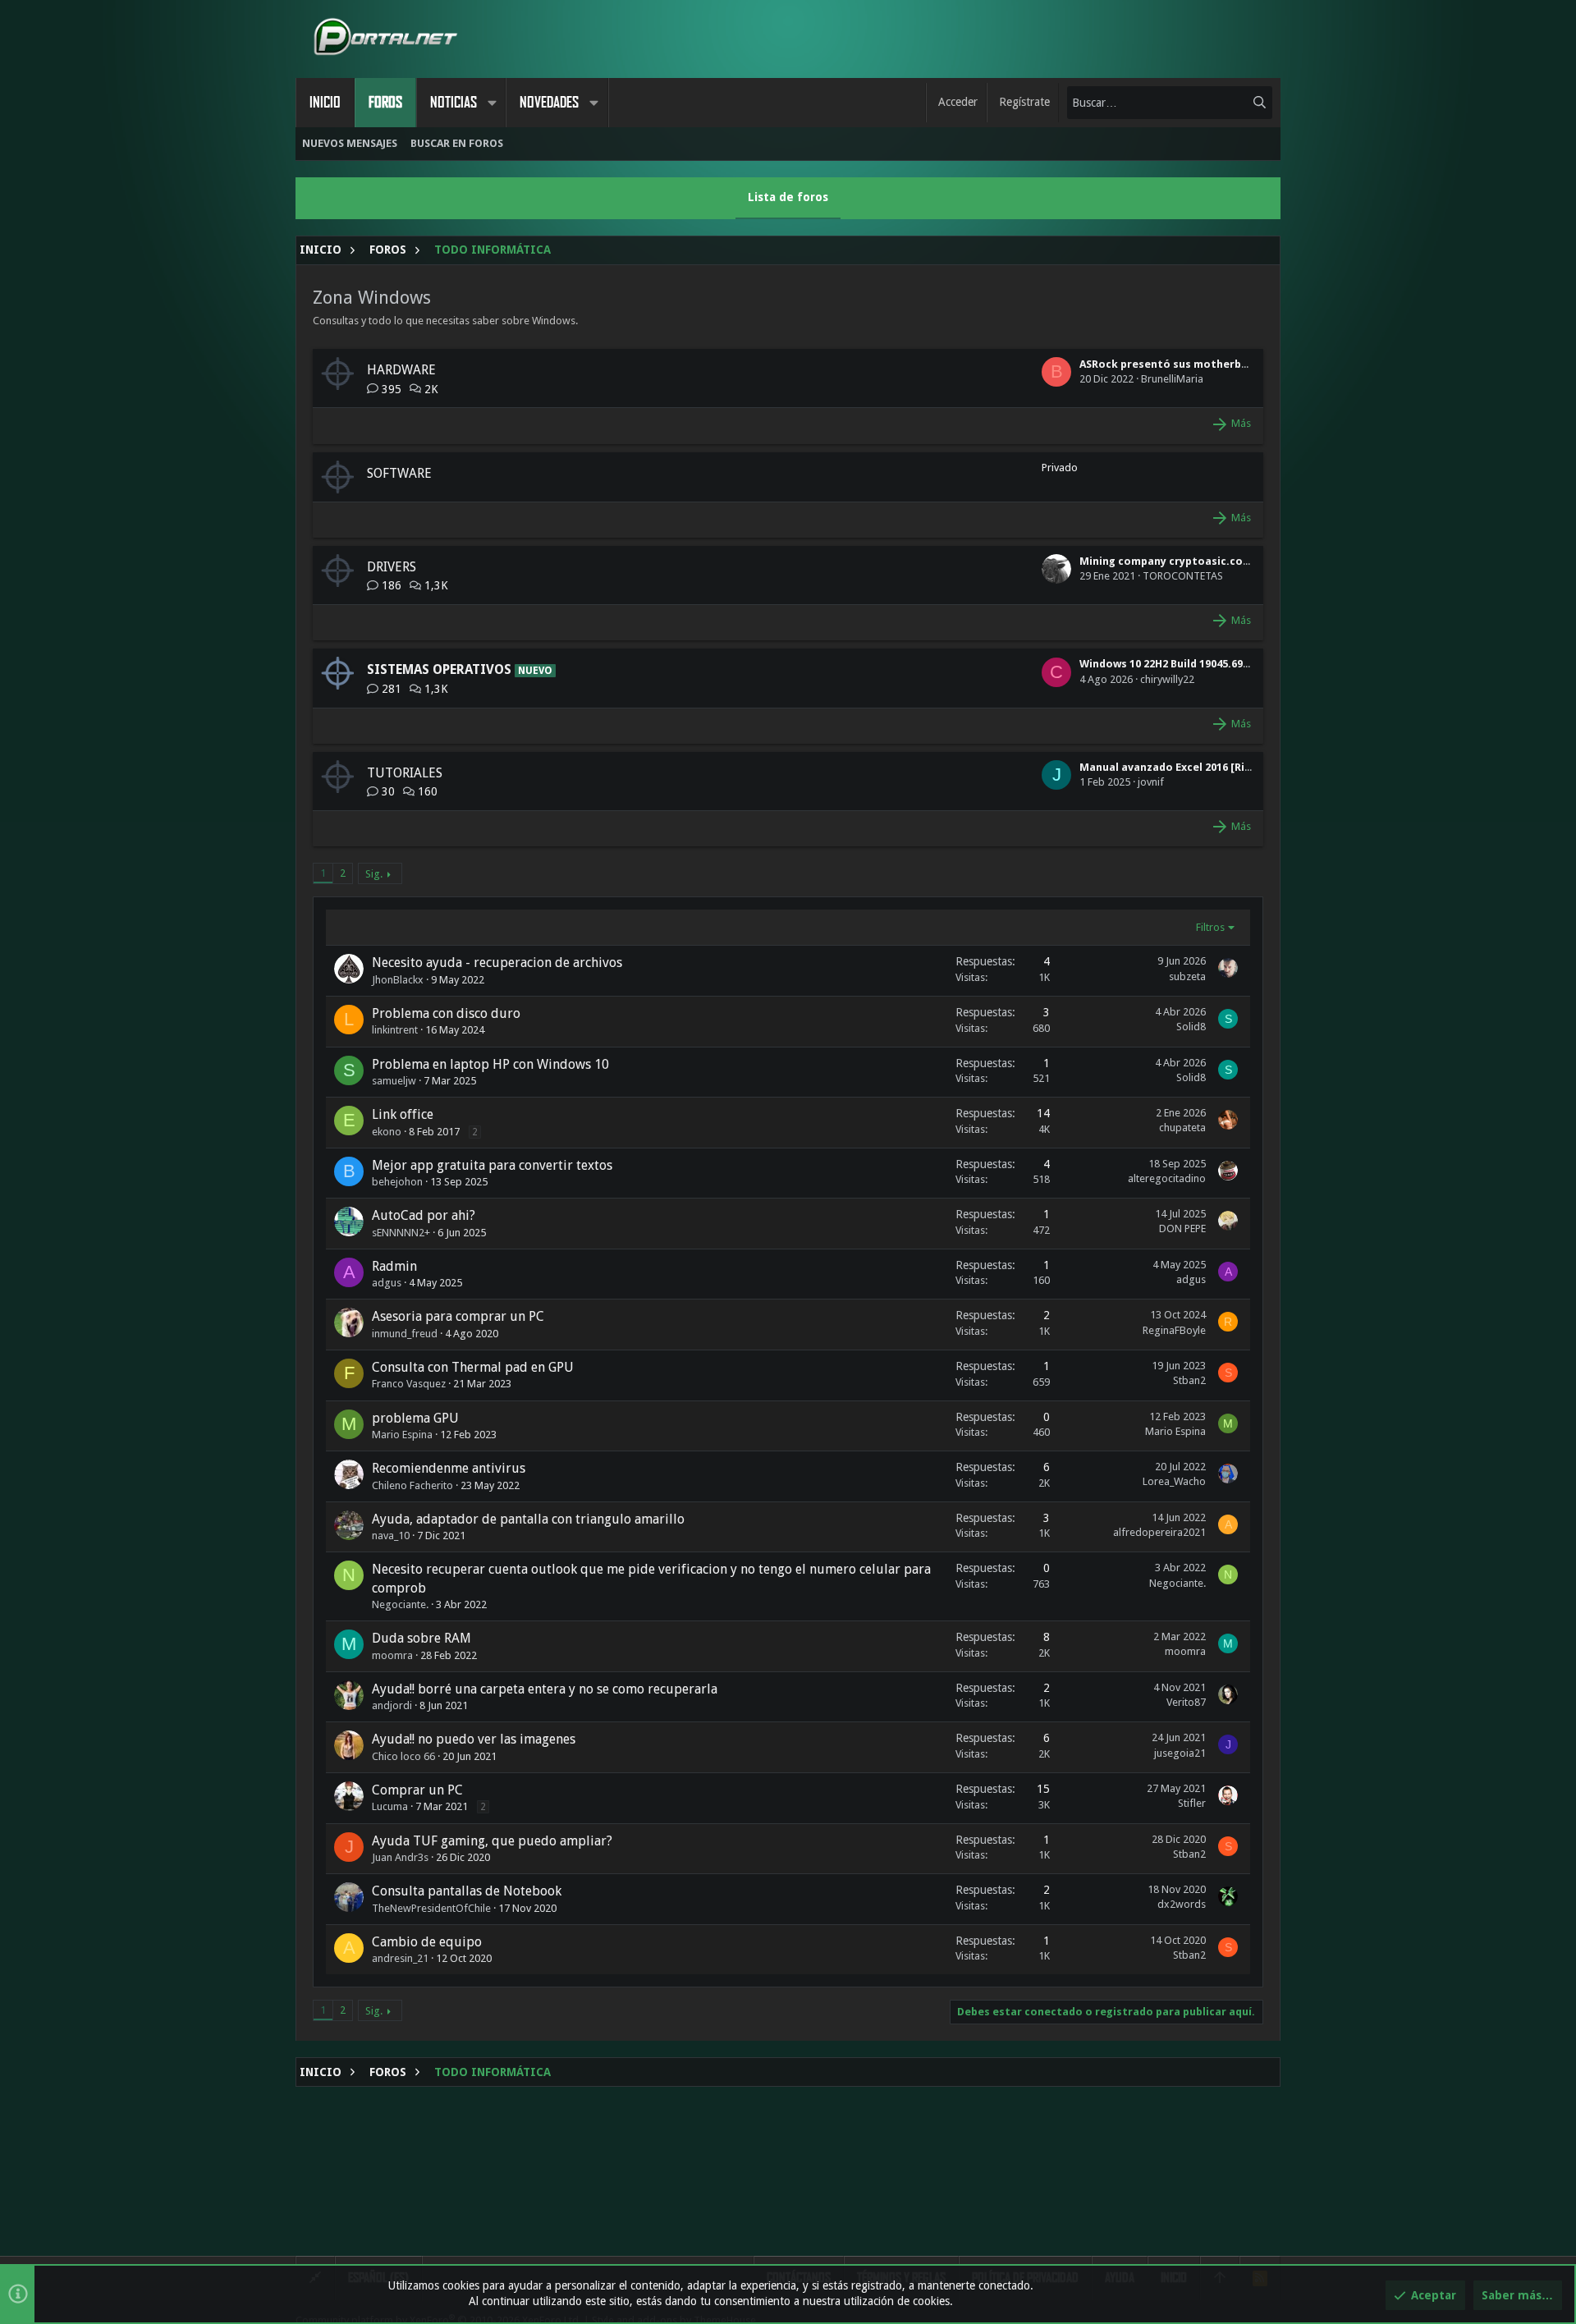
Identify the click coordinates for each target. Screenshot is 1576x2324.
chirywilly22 (1167, 679)
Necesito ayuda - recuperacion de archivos (497, 963)
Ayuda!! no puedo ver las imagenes (474, 1739)
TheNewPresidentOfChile (431, 1908)
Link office (403, 1114)
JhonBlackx (398, 980)
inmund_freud (405, 1334)
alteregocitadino (1167, 1178)
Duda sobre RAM (421, 1638)
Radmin (394, 1266)
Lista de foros (788, 197)
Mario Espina (402, 1435)
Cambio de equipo (427, 1942)
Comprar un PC (417, 1790)
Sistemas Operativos (439, 669)
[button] (492, 103)
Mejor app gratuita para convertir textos (492, 1165)
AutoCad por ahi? (424, 1215)
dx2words (1182, 1904)
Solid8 (1191, 1027)
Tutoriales (405, 773)
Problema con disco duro (446, 1013)
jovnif (1151, 782)
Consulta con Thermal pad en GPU (473, 1367)
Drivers (392, 567)
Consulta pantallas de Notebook (467, 1891)
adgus (387, 1283)
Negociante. (400, 1604)
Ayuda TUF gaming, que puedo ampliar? (492, 1841)
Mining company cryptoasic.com (1166, 561)
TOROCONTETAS (1183, 576)
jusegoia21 (1180, 1753)
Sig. (374, 874)
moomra (392, 1655)
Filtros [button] (1210, 927)
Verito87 (1186, 1702)
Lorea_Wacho (1174, 1481)
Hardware (401, 370)
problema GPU (415, 1418)
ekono (387, 1132)
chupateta (1182, 1128)
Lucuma (390, 1806)
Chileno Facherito (412, 1485)
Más (1241, 423)
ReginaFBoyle (1174, 1330)
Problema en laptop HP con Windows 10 (490, 1064)
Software (399, 473)
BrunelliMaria (1172, 379)
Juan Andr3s (400, 1857)
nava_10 (391, 1536)
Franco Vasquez (409, 1384)
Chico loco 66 (403, 1756)
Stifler (1192, 1803)
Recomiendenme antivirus (449, 1468)
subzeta (1187, 976)
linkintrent (395, 1030)
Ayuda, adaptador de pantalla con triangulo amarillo (528, 1519)
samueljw (394, 1081)
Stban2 (1189, 1380)
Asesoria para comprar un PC (458, 1316)
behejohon (397, 1182)
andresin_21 (400, 1958)
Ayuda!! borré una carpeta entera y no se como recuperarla (545, 1689)
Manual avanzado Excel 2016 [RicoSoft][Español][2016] (1223, 767)
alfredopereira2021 (1159, 1532)
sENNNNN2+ (401, 1233)
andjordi (392, 1705)
